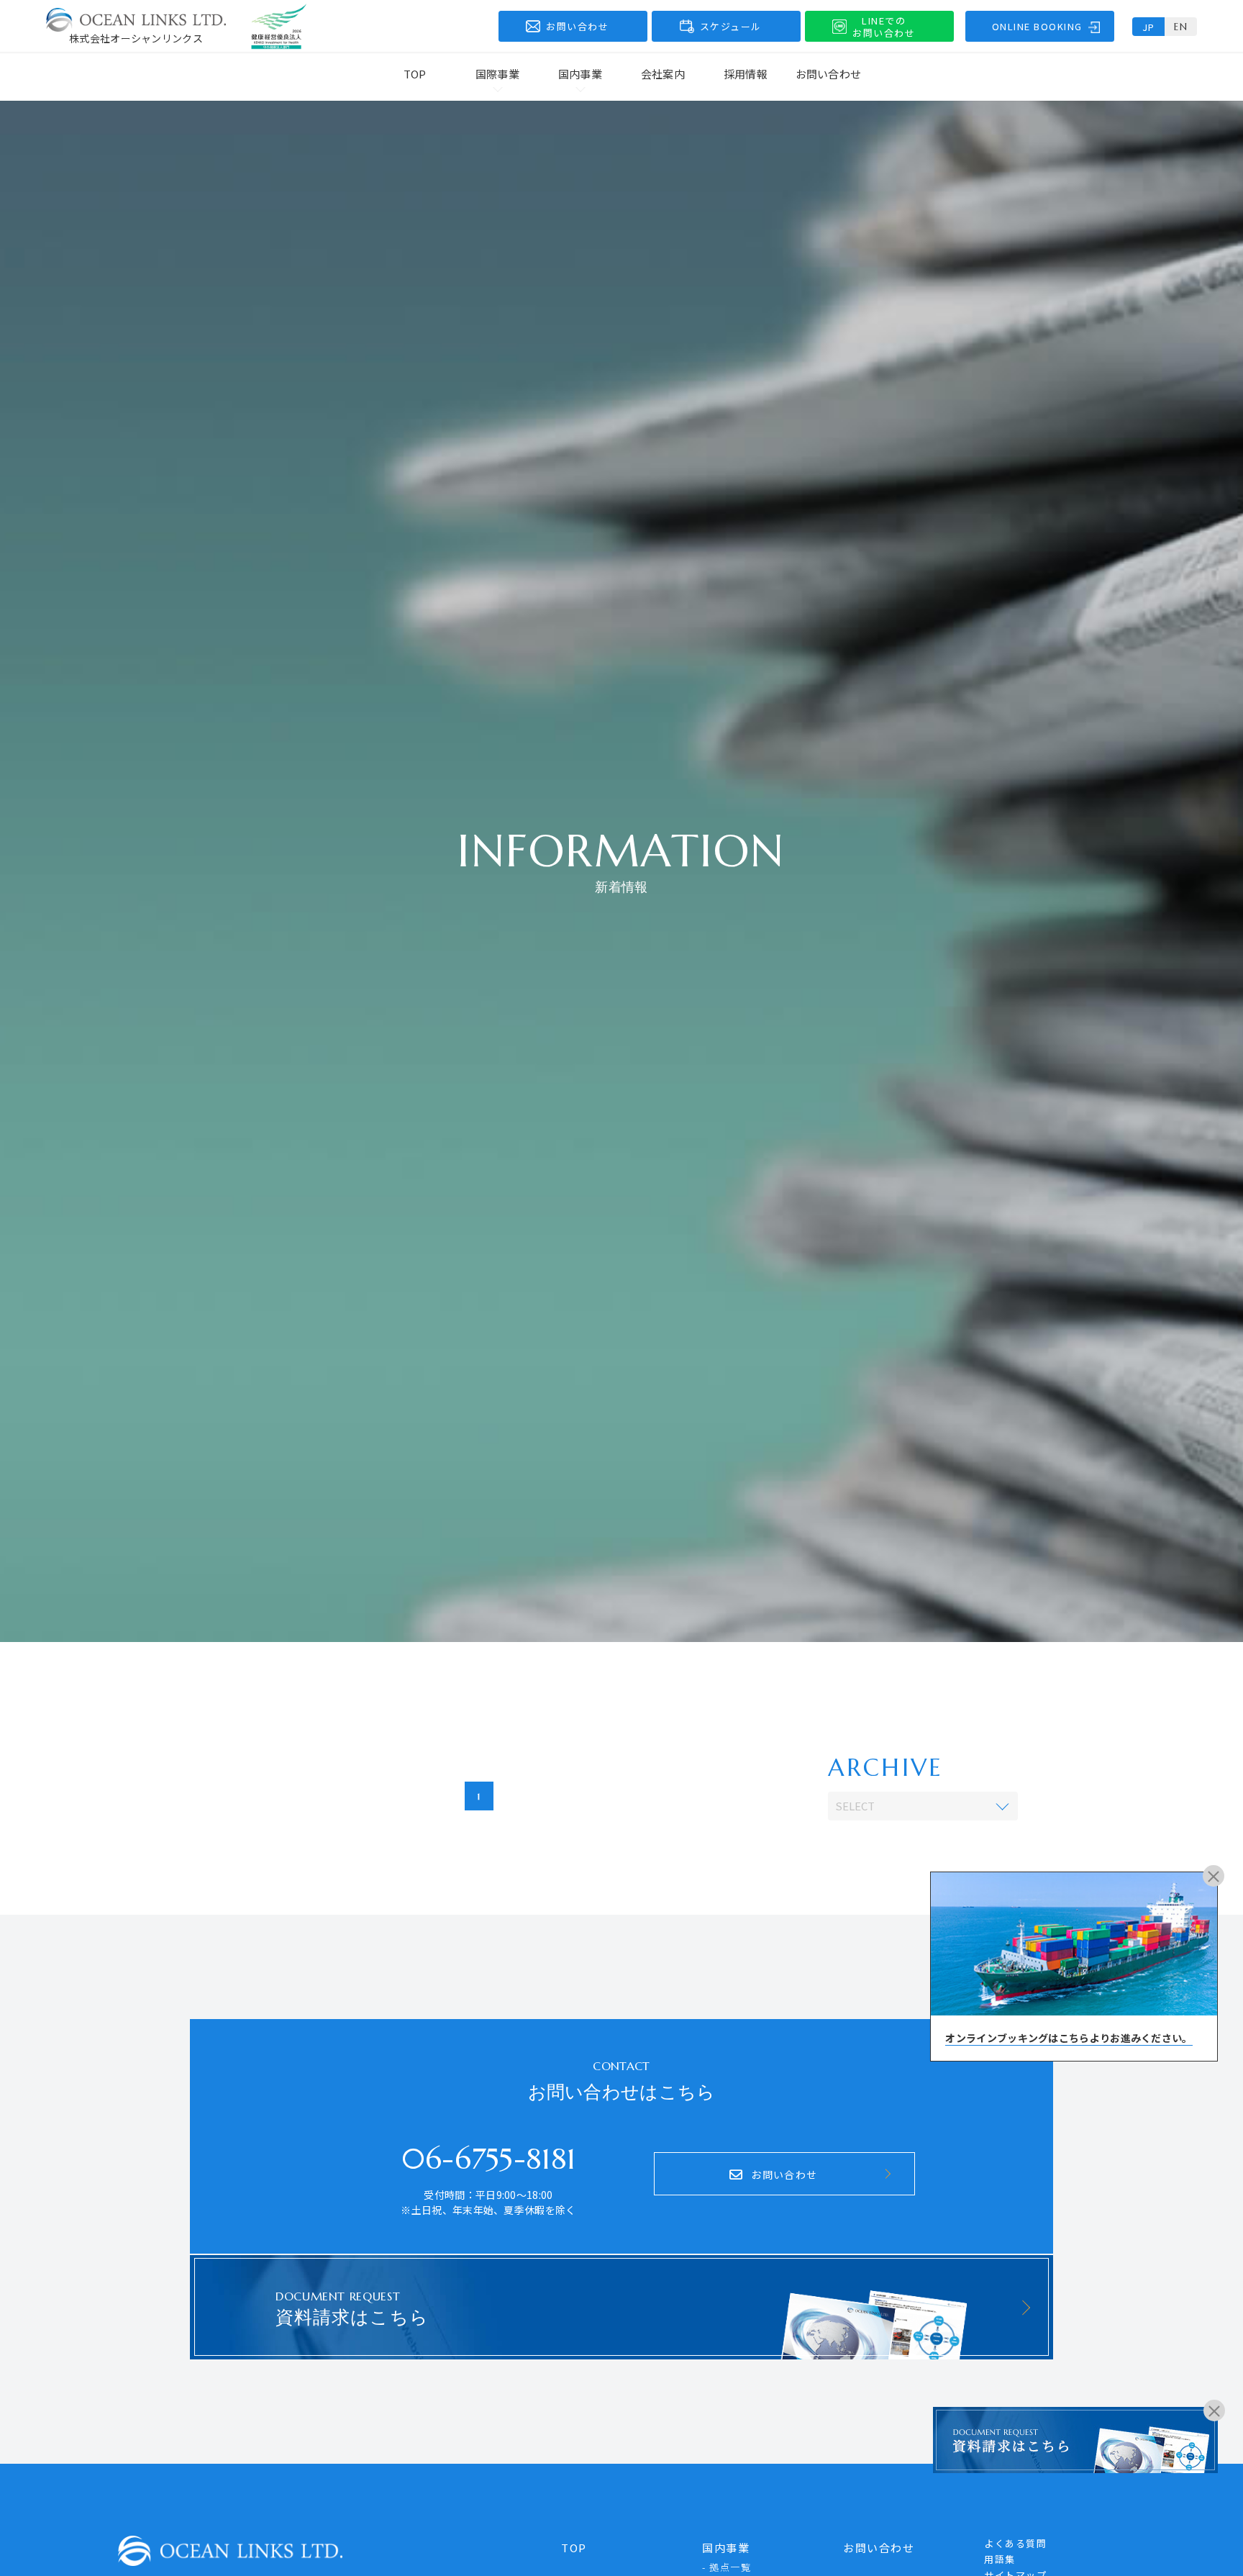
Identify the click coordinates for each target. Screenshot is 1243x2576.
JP (1149, 27)
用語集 (1000, 2559)
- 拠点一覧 (727, 2567)
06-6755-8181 (489, 2159)
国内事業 (726, 2548)
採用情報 (746, 74)
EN (1181, 27)
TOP (415, 74)
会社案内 (663, 74)
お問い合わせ (829, 74)
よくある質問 (1015, 2543)
